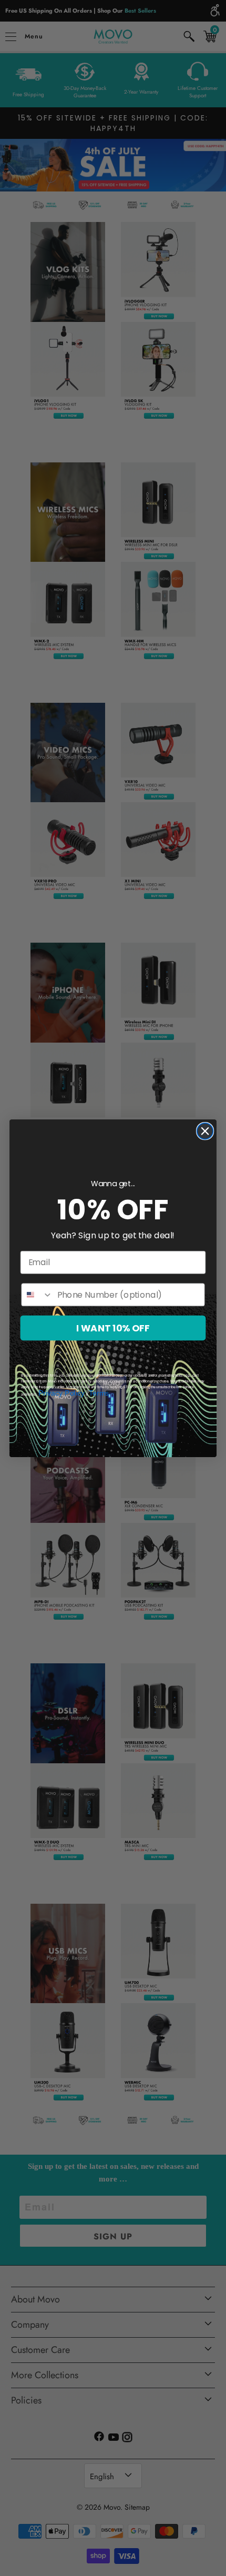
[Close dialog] (205, 1131)
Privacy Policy (62, 1393)
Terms (99, 1393)
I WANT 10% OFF (113, 1328)
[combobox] (37, 1295)
